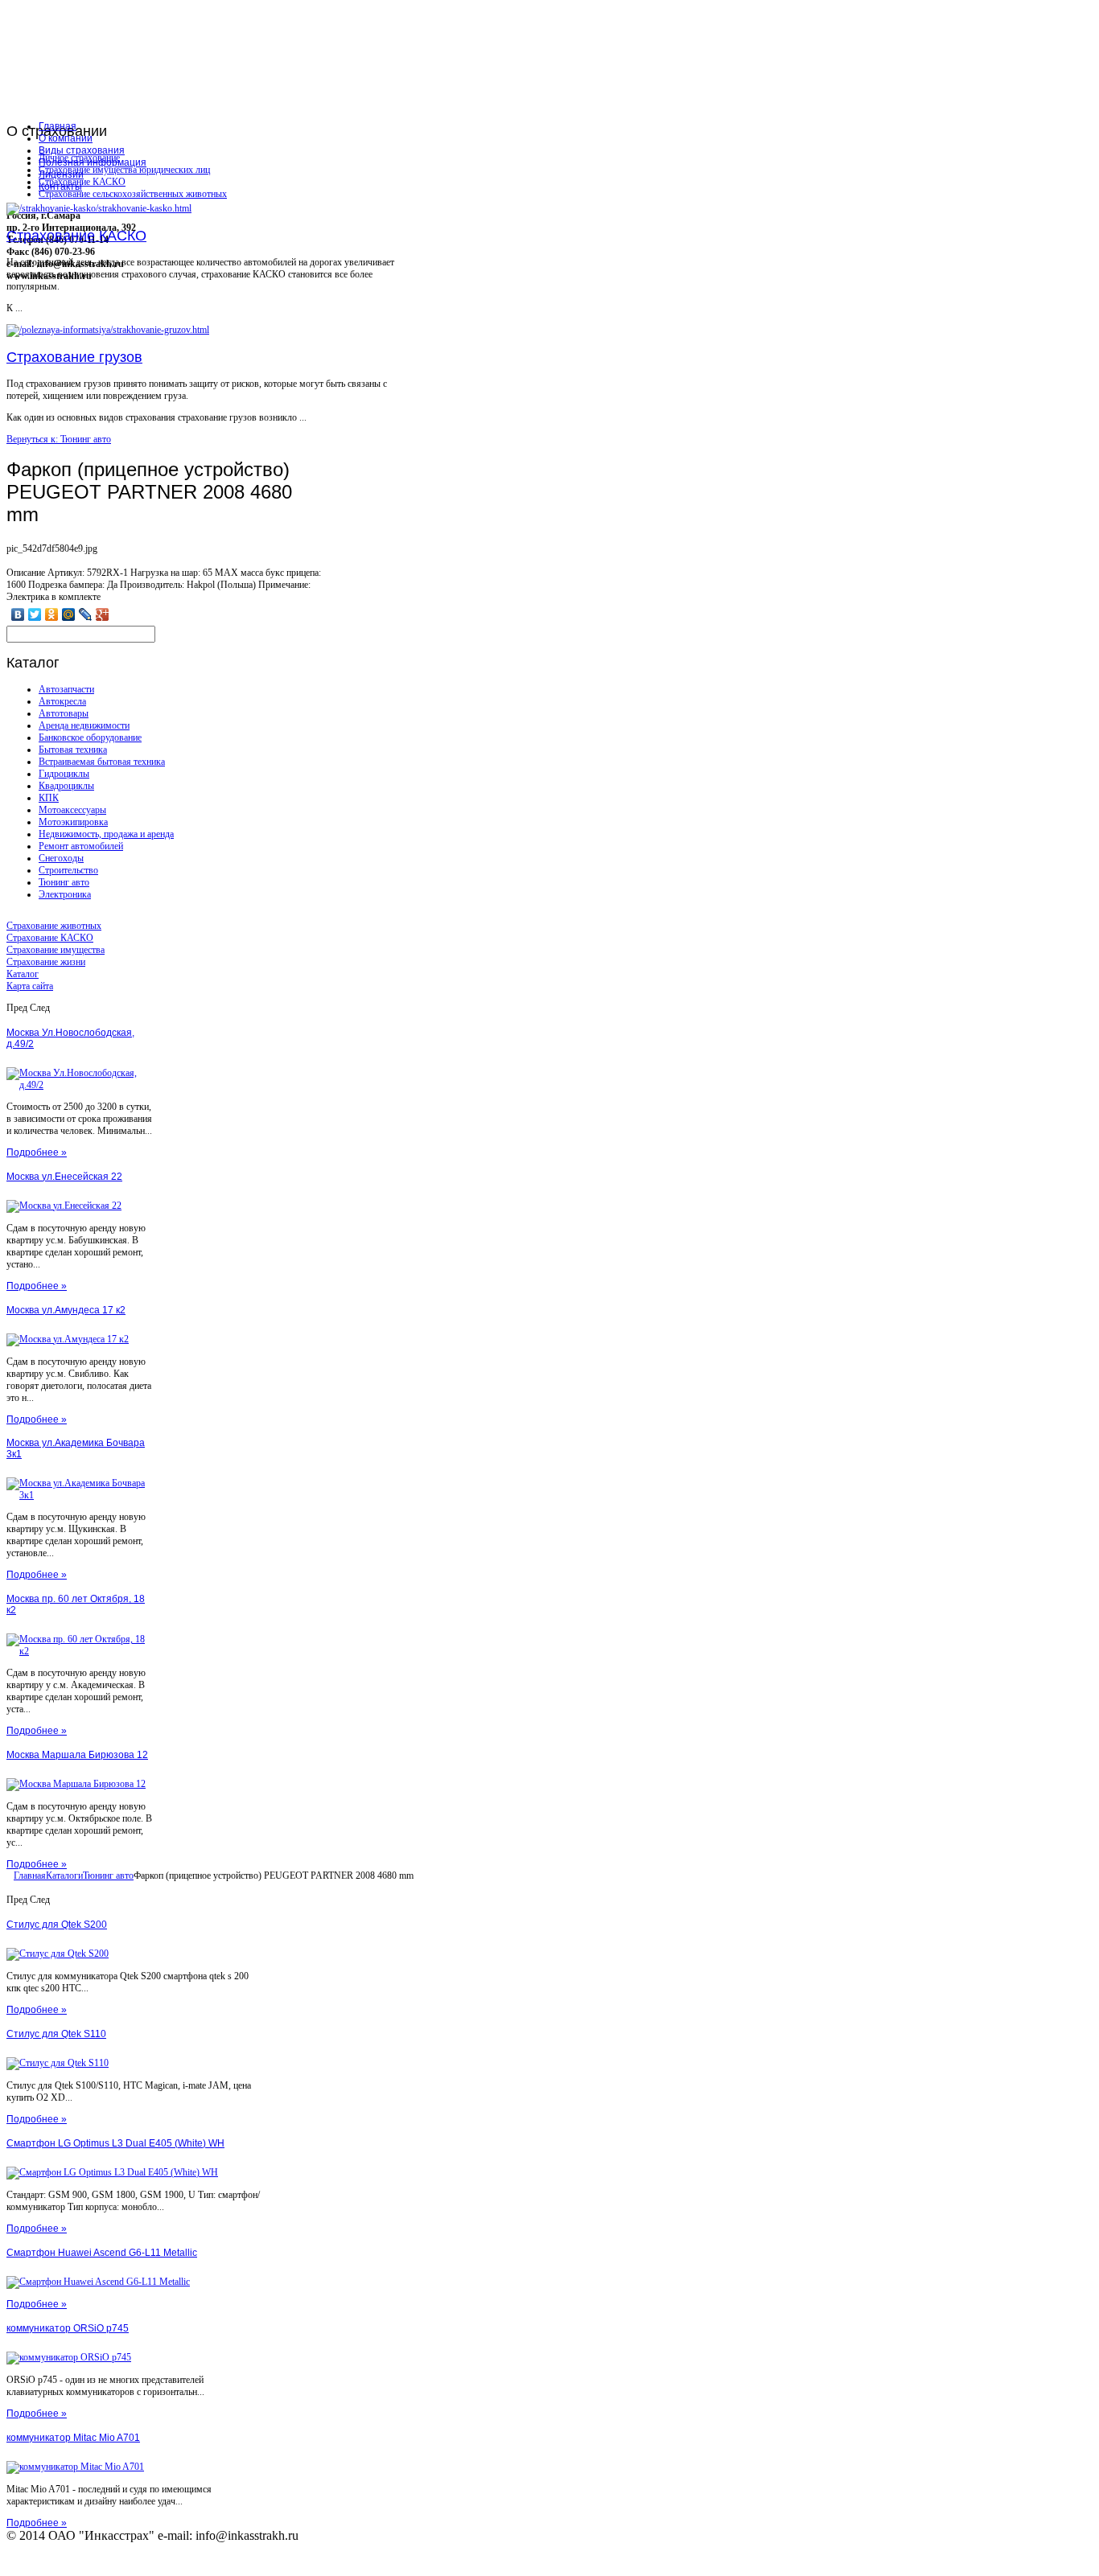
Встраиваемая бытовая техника (102, 762)
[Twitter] (35, 614)
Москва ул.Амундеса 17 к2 (66, 1310)
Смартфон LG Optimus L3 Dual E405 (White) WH (115, 2143)
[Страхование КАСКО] (99, 208)
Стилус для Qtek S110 (56, 2034)
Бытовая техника (73, 750)
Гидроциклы (64, 774)
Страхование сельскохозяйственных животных (133, 194)
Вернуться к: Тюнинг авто (59, 439)
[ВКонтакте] (18, 614)
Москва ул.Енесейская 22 (64, 1177)
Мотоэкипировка (73, 822)
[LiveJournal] (86, 614)
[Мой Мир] (69, 614)
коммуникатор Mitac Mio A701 (73, 2438)
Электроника (65, 894)
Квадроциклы (66, 786)
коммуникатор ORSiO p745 (68, 2328)
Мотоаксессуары (72, 810)
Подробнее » (37, 1152)
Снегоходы (61, 858)
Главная (30, 1876)
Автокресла (62, 701)
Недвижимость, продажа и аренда (106, 834)
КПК (49, 798)
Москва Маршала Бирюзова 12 (77, 1755)
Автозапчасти (66, 689)
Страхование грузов (74, 357)
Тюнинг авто (64, 882)
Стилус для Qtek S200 (57, 1925)
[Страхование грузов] (108, 330)
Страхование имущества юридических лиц (124, 170)
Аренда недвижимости (84, 725)
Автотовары (64, 713)
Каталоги (64, 1876)
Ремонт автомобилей (81, 846)
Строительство (68, 870)
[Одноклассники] (52, 614)
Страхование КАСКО (82, 182)
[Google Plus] (103, 614)
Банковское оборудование (90, 737)
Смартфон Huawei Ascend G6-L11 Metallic (102, 2253)
